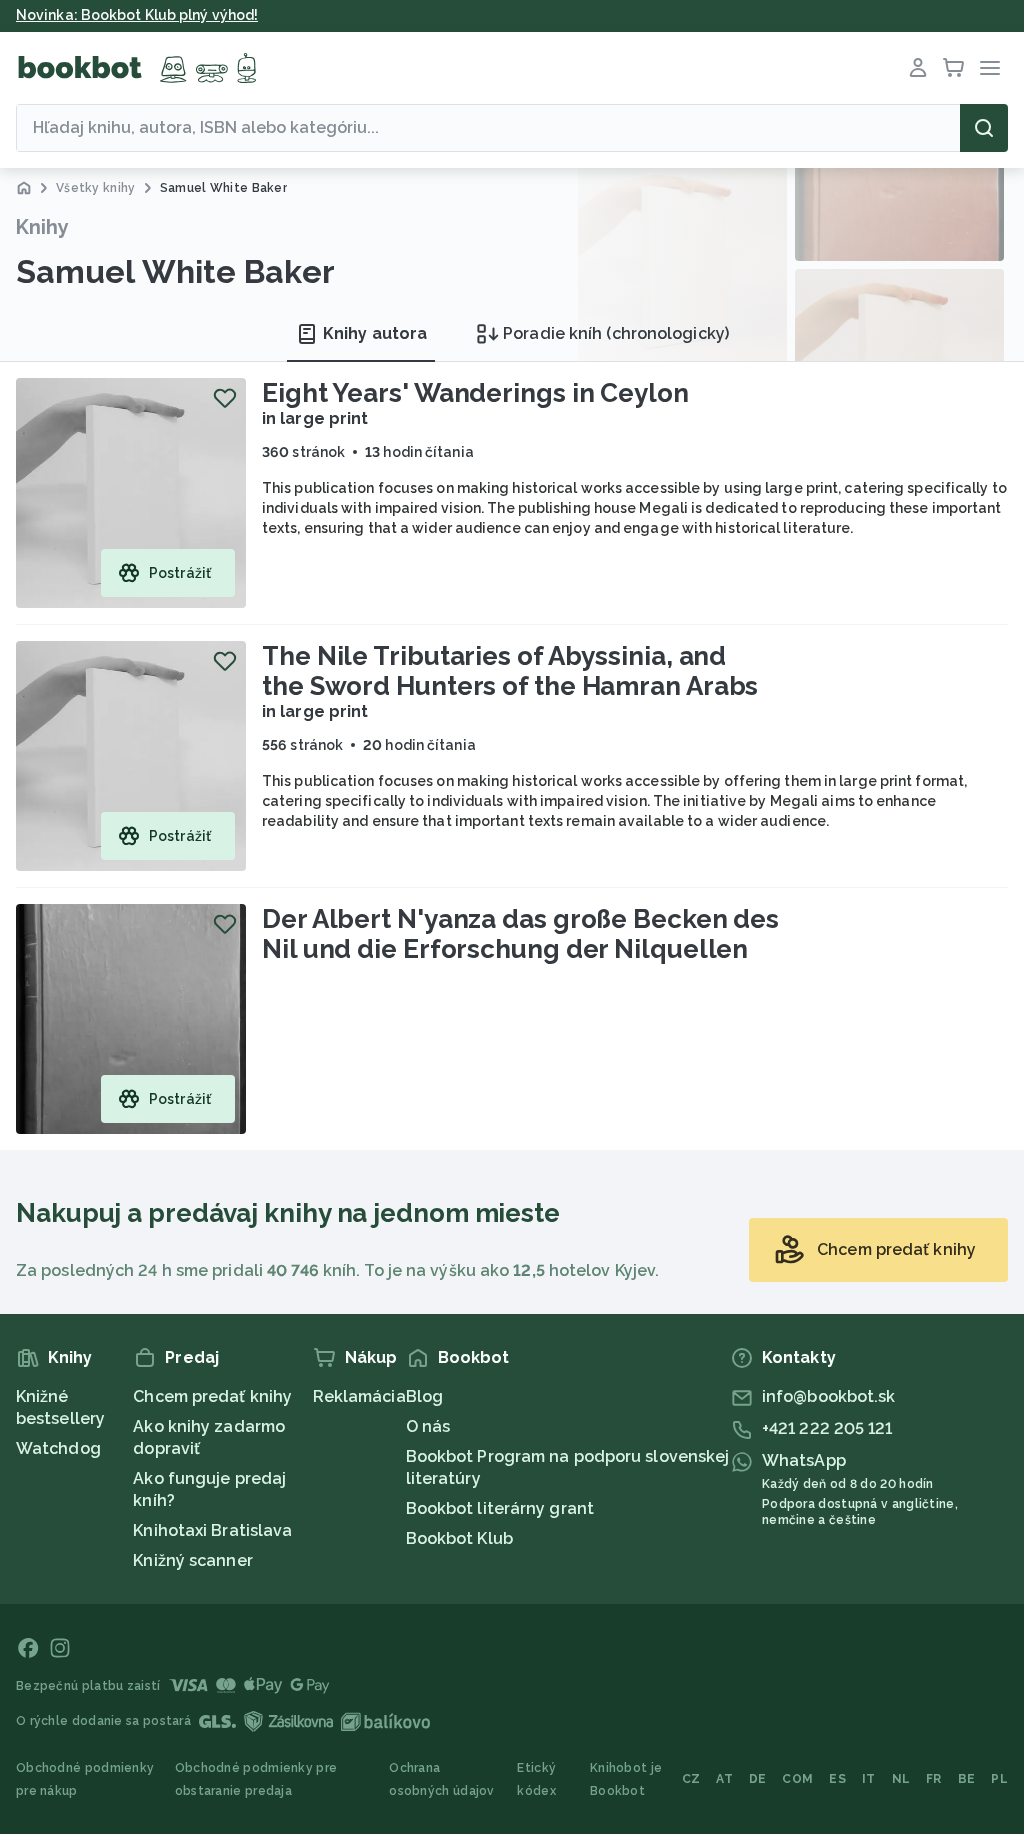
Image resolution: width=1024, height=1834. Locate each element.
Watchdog (58, 1448)
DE (758, 1779)
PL (999, 1779)
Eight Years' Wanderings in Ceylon (475, 393)
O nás (428, 1426)
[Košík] (954, 68)
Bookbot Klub (459, 1538)
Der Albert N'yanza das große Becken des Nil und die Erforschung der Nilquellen (520, 934)
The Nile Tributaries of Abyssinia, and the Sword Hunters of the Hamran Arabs (510, 671)
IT (869, 1779)
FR (934, 1779)
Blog (424, 1396)
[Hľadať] (984, 128)
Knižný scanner (192, 1560)
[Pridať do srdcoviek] (225, 398)
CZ (691, 1779)
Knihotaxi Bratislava (212, 1530)
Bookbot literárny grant (500, 1508)
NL (901, 1779)
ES (837, 1779)
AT (724, 1779)
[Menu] (990, 68)
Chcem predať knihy (212, 1396)
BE (967, 1779)
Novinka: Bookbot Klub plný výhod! (137, 15)
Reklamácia (359, 1396)
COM (797, 1779)
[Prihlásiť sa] (918, 68)
